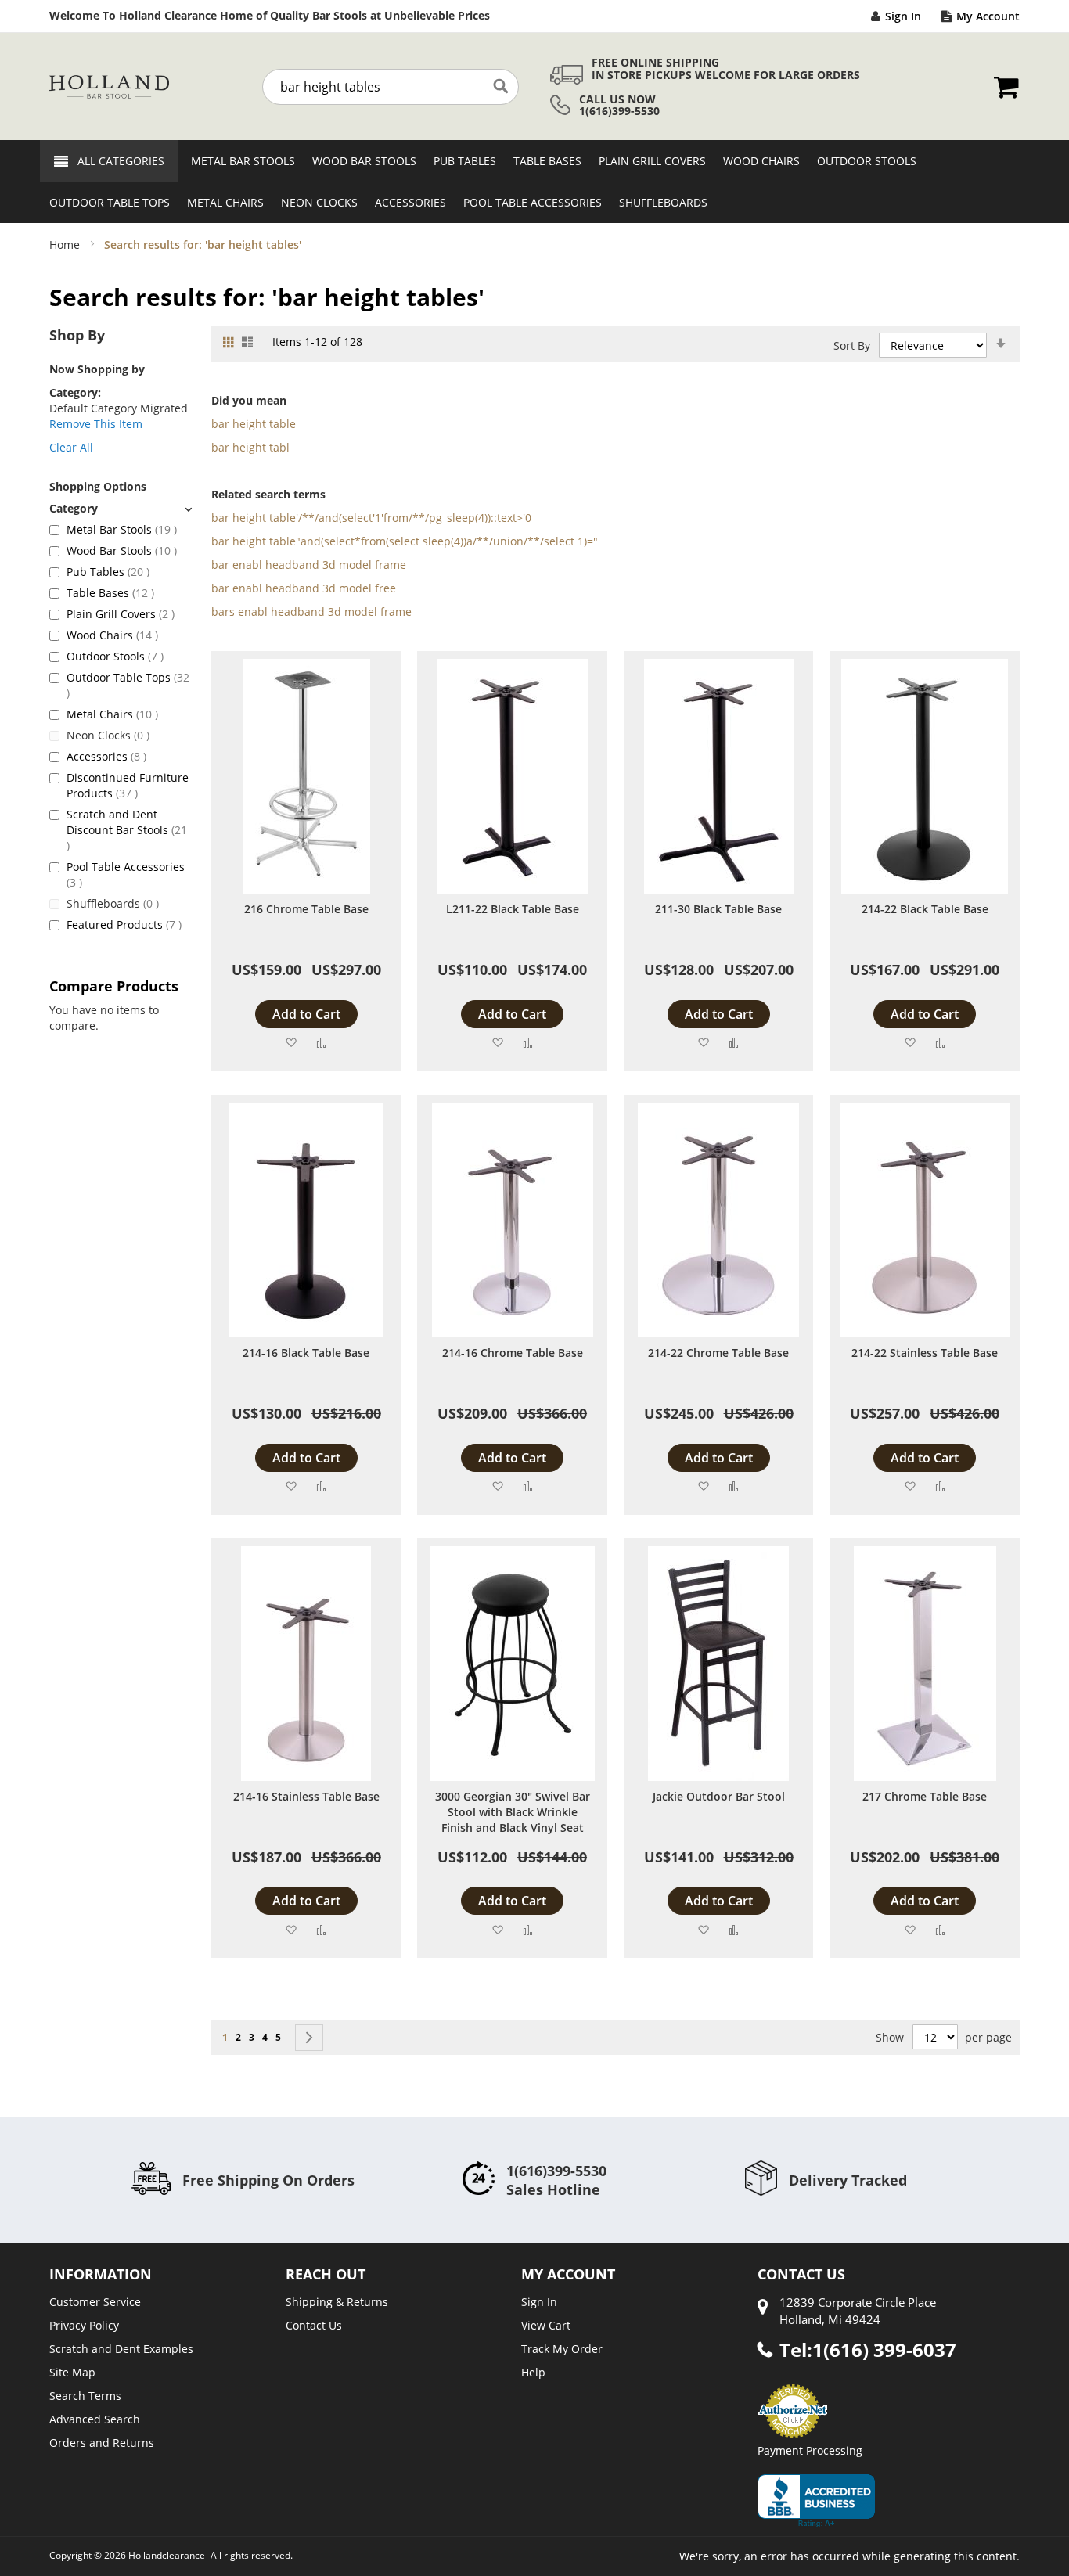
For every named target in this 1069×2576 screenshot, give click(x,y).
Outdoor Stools (115, 656)
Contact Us (314, 2325)
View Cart (546, 2325)
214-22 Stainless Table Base (925, 1353)
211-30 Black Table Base (718, 909)
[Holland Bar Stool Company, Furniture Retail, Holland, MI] (816, 2501)
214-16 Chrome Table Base (513, 1353)
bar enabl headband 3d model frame (309, 565)
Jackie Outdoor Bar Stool (719, 1796)
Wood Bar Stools (122, 550)
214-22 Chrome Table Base (718, 1353)
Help (533, 2372)
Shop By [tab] (77, 335)
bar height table (254, 424)
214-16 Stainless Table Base (306, 1796)
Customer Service (95, 2302)
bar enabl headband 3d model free (304, 588)
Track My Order (562, 2349)
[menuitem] (238, 161)
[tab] (121, 508)
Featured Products (124, 925)
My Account (988, 16)
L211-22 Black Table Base (513, 909)
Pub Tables (108, 572)
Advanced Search (95, 2419)
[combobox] (391, 87)
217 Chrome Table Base (925, 1796)
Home (66, 245)
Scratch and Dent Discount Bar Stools (127, 829)
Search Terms (85, 2396)
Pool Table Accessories (126, 874)
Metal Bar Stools (122, 529)
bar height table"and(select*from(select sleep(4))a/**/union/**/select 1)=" (405, 541)
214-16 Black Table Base (306, 1353)
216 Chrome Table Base (306, 909)
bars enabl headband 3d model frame (311, 612)
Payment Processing (810, 2450)
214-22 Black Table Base (925, 909)
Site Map (72, 2372)
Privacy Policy (84, 2325)
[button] (291, 1042)
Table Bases (110, 593)
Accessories (106, 756)
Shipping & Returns (337, 2302)
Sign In (903, 16)
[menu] (534, 182)
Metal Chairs (112, 714)
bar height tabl (250, 447)
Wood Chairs (112, 635)
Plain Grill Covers (121, 614)
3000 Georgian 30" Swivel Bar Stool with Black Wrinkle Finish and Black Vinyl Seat (513, 1812)
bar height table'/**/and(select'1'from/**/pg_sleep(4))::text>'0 (371, 518)
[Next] (309, 2038)
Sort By (852, 345)
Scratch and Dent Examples (121, 2349)
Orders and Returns (102, 2443)
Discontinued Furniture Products (128, 785)
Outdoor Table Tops (128, 685)
